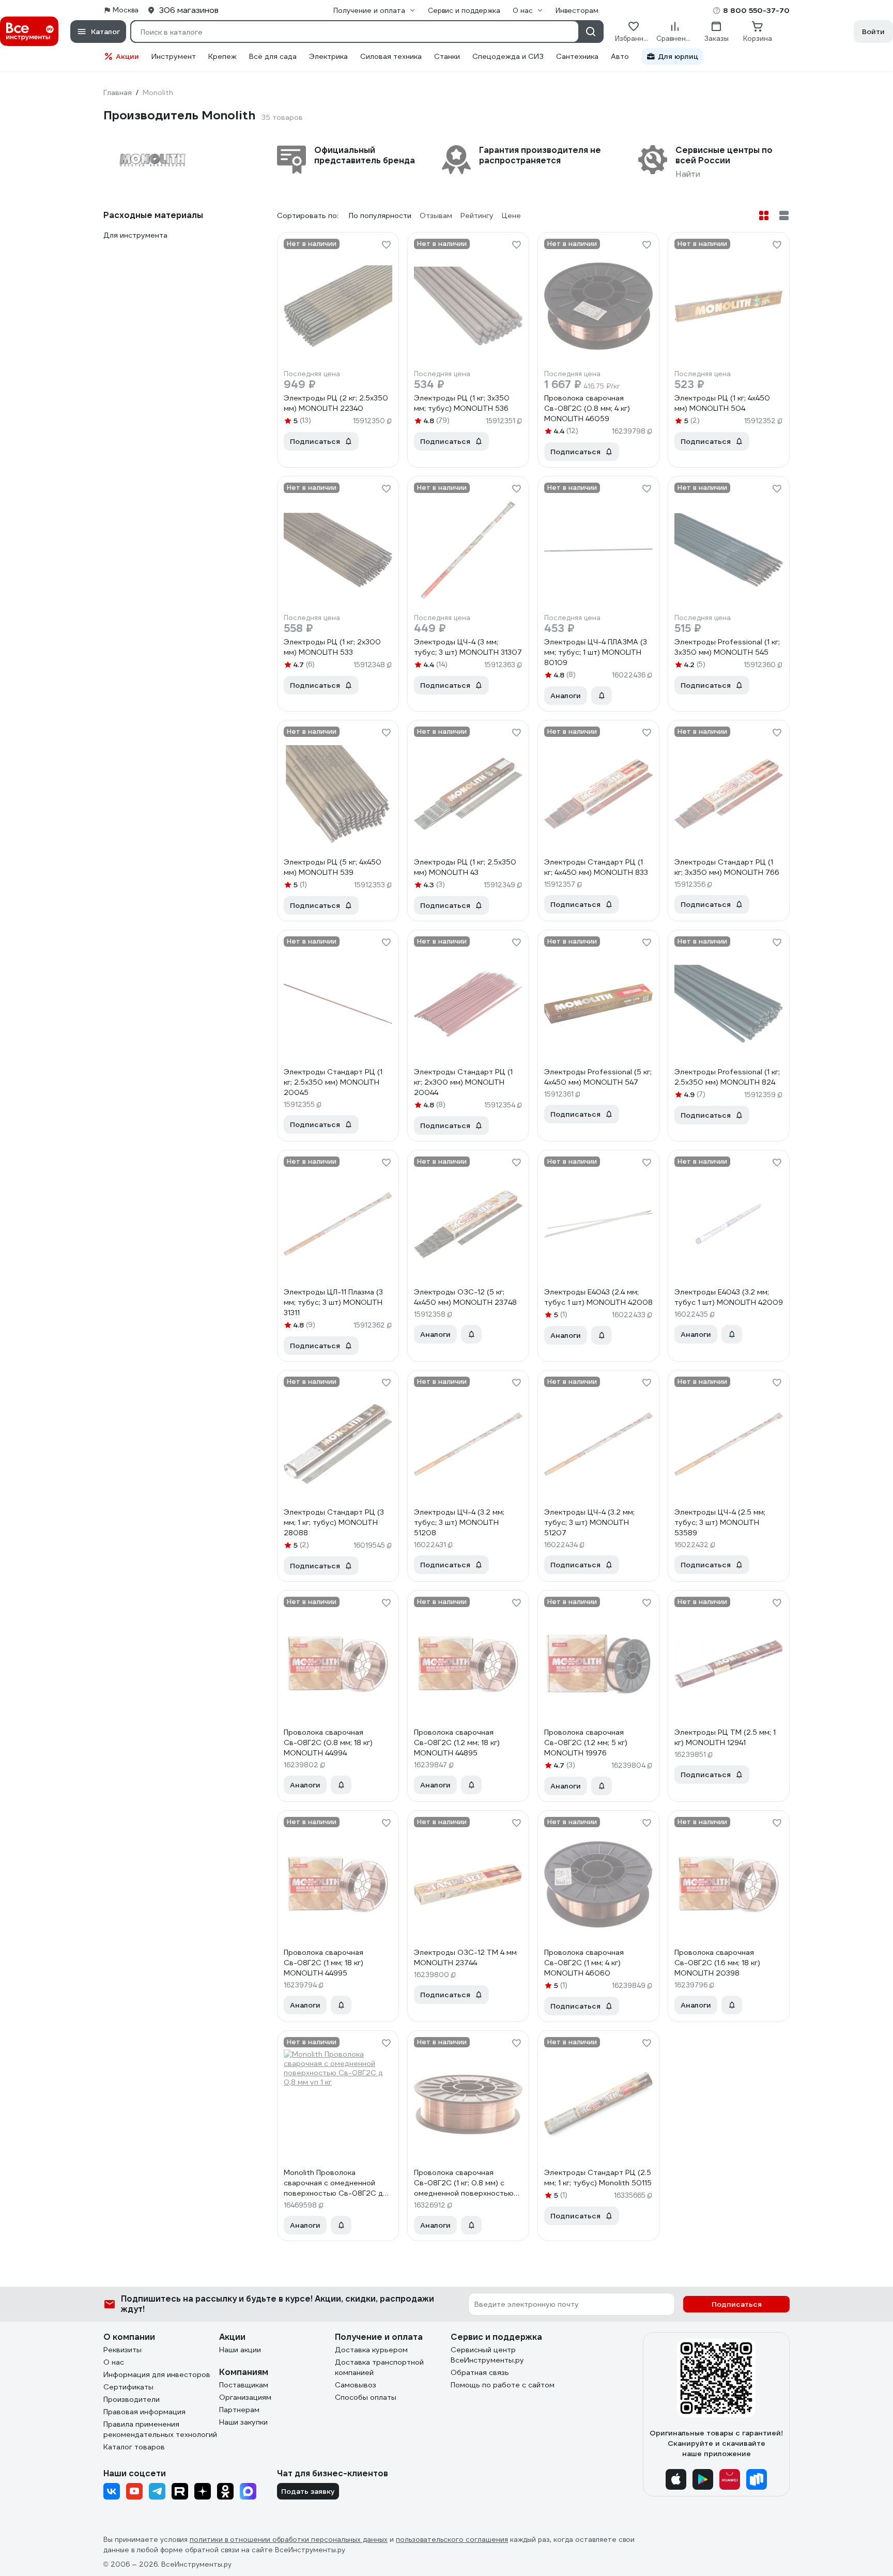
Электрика (328, 56)
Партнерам (239, 2410)
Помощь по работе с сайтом (503, 2385)
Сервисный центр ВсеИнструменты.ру (487, 2355)
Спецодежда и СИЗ (508, 56)
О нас (114, 2362)
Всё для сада (273, 56)
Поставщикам (244, 2385)
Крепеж (222, 56)
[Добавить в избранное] (386, 245)
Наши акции (240, 2350)
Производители (132, 2399)
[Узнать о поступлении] (602, 696)
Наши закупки (243, 2422)
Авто (620, 56)
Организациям (245, 2397)
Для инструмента (135, 235)
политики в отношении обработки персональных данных (289, 2540)
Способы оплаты (366, 2397)
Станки (447, 56)
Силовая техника (391, 56)
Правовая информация (144, 2412)
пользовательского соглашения (452, 2540)
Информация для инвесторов (157, 2374)
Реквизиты (122, 2350)
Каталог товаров (134, 2447)
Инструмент (174, 56)
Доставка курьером (371, 2350)
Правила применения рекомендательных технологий (160, 2429)
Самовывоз (356, 2385)
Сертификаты (128, 2387)
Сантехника (577, 56)
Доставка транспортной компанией (379, 2367)
